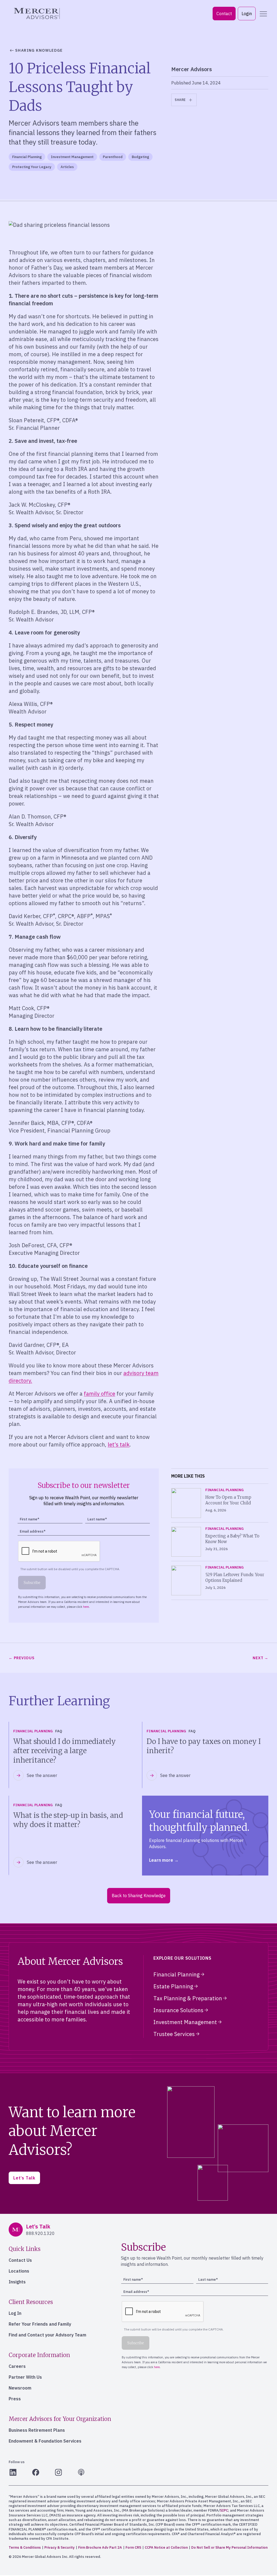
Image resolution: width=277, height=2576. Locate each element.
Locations (19, 2271)
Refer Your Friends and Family (40, 2324)
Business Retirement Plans (37, 2430)
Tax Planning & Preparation (188, 1998)
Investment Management (72, 157)
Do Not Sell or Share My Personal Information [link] (229, 2547)
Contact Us (20, 2260)
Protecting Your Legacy (32, 167)
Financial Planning (27, 157)
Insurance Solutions (178, 2010)
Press (15, 2399)
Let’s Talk (24, 2178)
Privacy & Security (60, 2547)
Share (180, 100)
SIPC (224, 2510)
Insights (17, 2282)
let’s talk (119, 1444)
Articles (67, 167)
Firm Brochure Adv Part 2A (100, 2547)
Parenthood (113, 157)
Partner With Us (25, 2377)
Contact (224, 14)
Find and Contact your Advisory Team (47, 2335)
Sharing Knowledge (39, 50)
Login (247, 14)
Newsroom (20, 2388)
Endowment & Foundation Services (45, 2441)
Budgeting (140, 157)
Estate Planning (173, 1986)
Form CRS (133, 2547)
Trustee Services (174, 2034)
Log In (15, 2313)
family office (100, 1394)
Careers (17, 2366)
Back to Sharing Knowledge (139, 1896)
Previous (24, 1658)
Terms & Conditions (25, 2547)
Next (258, 1658)
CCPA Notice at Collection (166, 2547)
